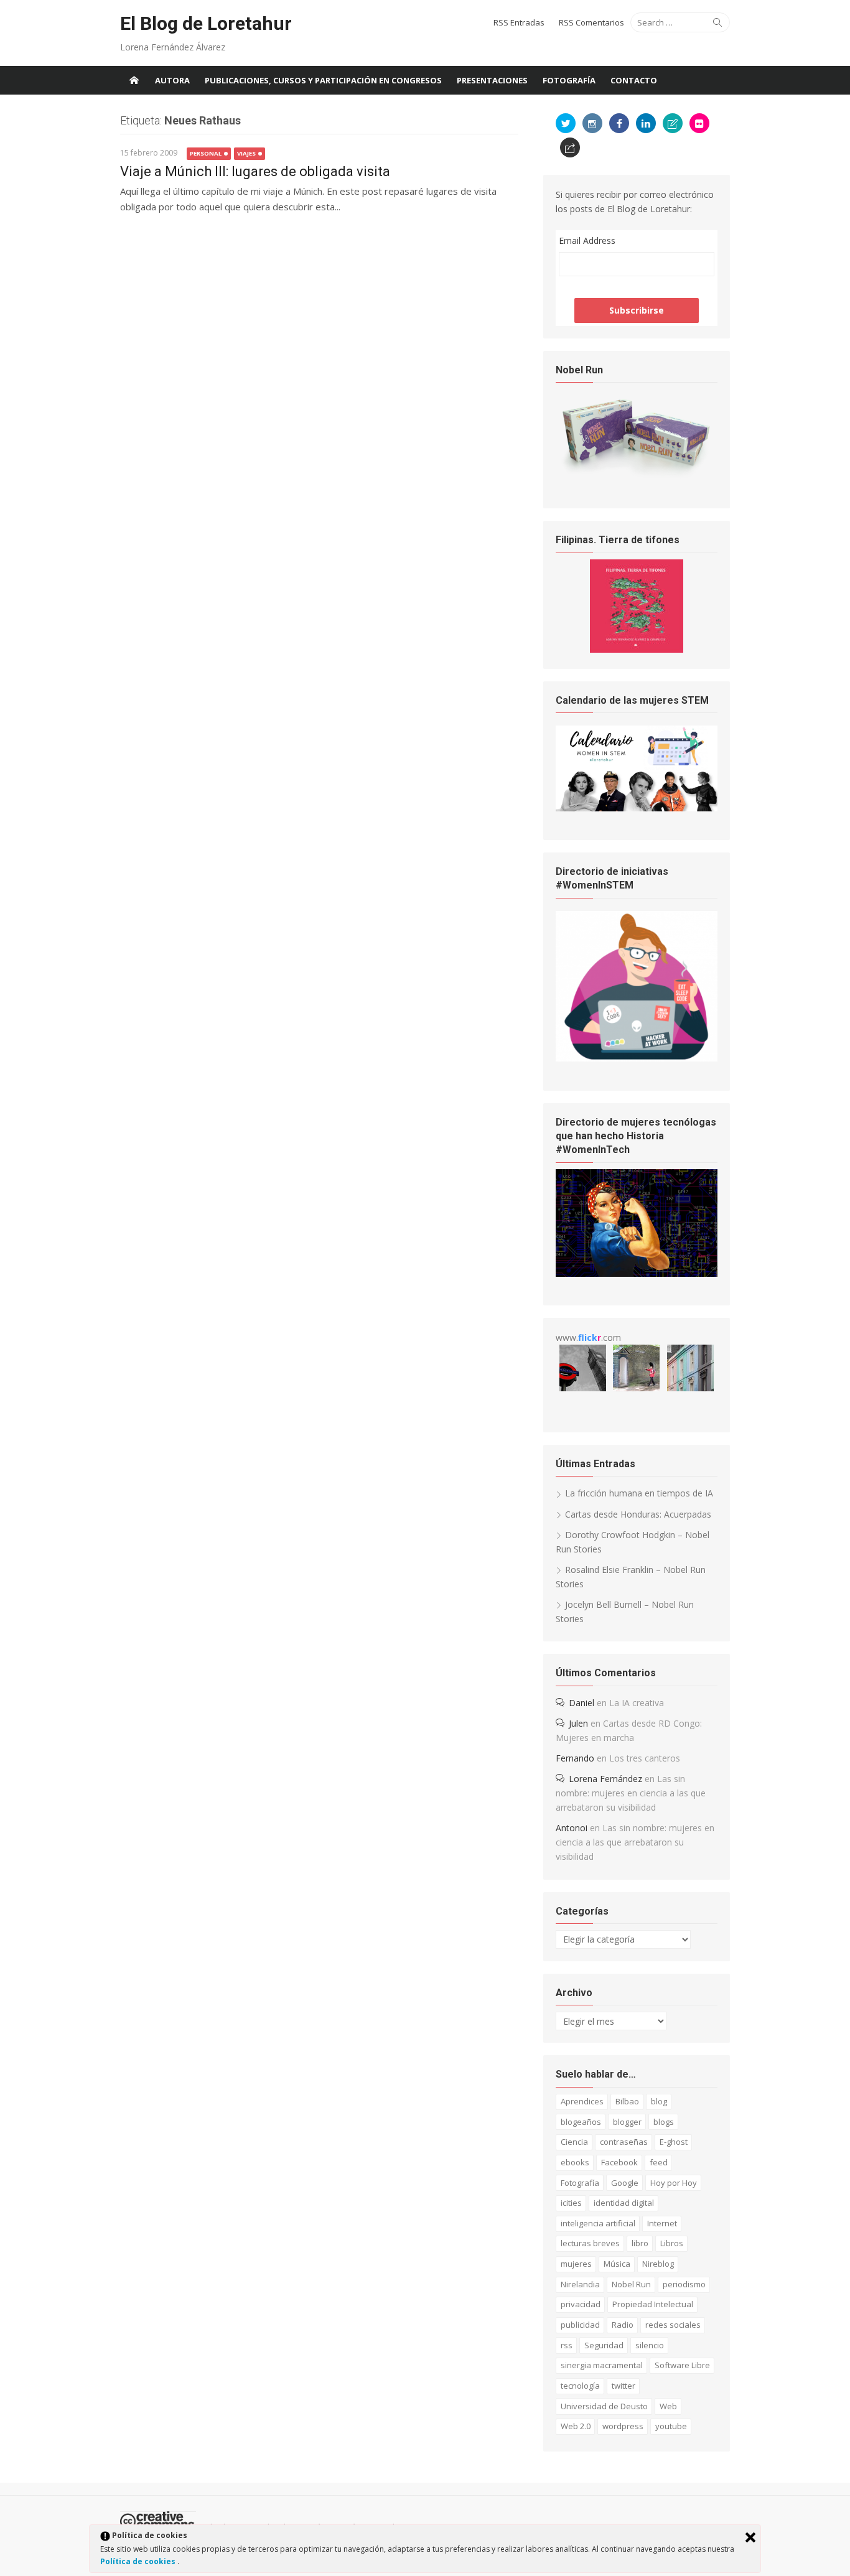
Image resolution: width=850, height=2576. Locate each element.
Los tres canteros (645, 1758)
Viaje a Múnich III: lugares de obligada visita (255, 171)
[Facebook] (619, 123)
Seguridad (604, 2345)
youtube (671, 2426)
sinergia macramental (602, 2365)
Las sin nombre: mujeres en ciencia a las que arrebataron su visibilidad (631, 1793)
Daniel (581, 1703)
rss (567, 2345)
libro (640, 2243)
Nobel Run (631, 2284)
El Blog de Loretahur (206, 23)
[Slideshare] (673, 123)
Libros (672, 2243)
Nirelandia (580, 2284)
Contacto (634, 80)
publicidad (580, 2325)
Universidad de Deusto (604, 2406)
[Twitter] (566, 123)
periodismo (684, 2284)
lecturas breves (590, 2243)
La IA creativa (637, 1703)
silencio (650, 2345)
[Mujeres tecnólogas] (637, 1273)
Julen (578, 1723)
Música (617, 2264)
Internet (662, 2223)
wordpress (623, 2426)
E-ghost (674, 2142)
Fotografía (569, 80)
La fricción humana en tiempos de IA (639, 1493)
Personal (206, 153)
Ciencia (574, 2142)
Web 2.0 (576, 2426)
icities (571, 2203)
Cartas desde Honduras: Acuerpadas (638, 1514)
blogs (664, 2122)
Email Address (587, 240)
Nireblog (658, 2264)
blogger (627, 2122)
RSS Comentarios (591, 22)
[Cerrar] (750, 2537)
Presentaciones (492, 80)
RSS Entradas (519, 22)
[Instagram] (592, 123)
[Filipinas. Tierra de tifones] (637, 649)
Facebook (619, 2162)
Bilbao (627, 2101)
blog (659, 2101)
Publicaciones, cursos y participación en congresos (323, 80)
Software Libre (682, 2365)
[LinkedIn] (646, 123)
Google (625, 2183)
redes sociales (673, 2325)
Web (668, 2406)
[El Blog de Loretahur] (134, 80)
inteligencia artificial (598, 2223)
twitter (623, 2386)
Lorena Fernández (605, 1779)
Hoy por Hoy (674, 2183)
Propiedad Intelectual (653, 2304)
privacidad (581, 2304)
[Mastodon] (570, 147)
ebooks (575, 2162)
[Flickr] (699, 123)
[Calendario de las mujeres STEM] (637, 808)
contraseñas (624, 2142)
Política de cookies (139, 2561)
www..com (588, 1337)
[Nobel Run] (637, 476)
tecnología (580, 2386)
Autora (172, 80)
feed (659, 2162)
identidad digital (624, 2203)
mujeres (576, 2264)
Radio (623, 2325)
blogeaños (581, 2122)
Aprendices (582, 2101)
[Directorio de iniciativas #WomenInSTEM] (637, 1058)
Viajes (246, 153)
